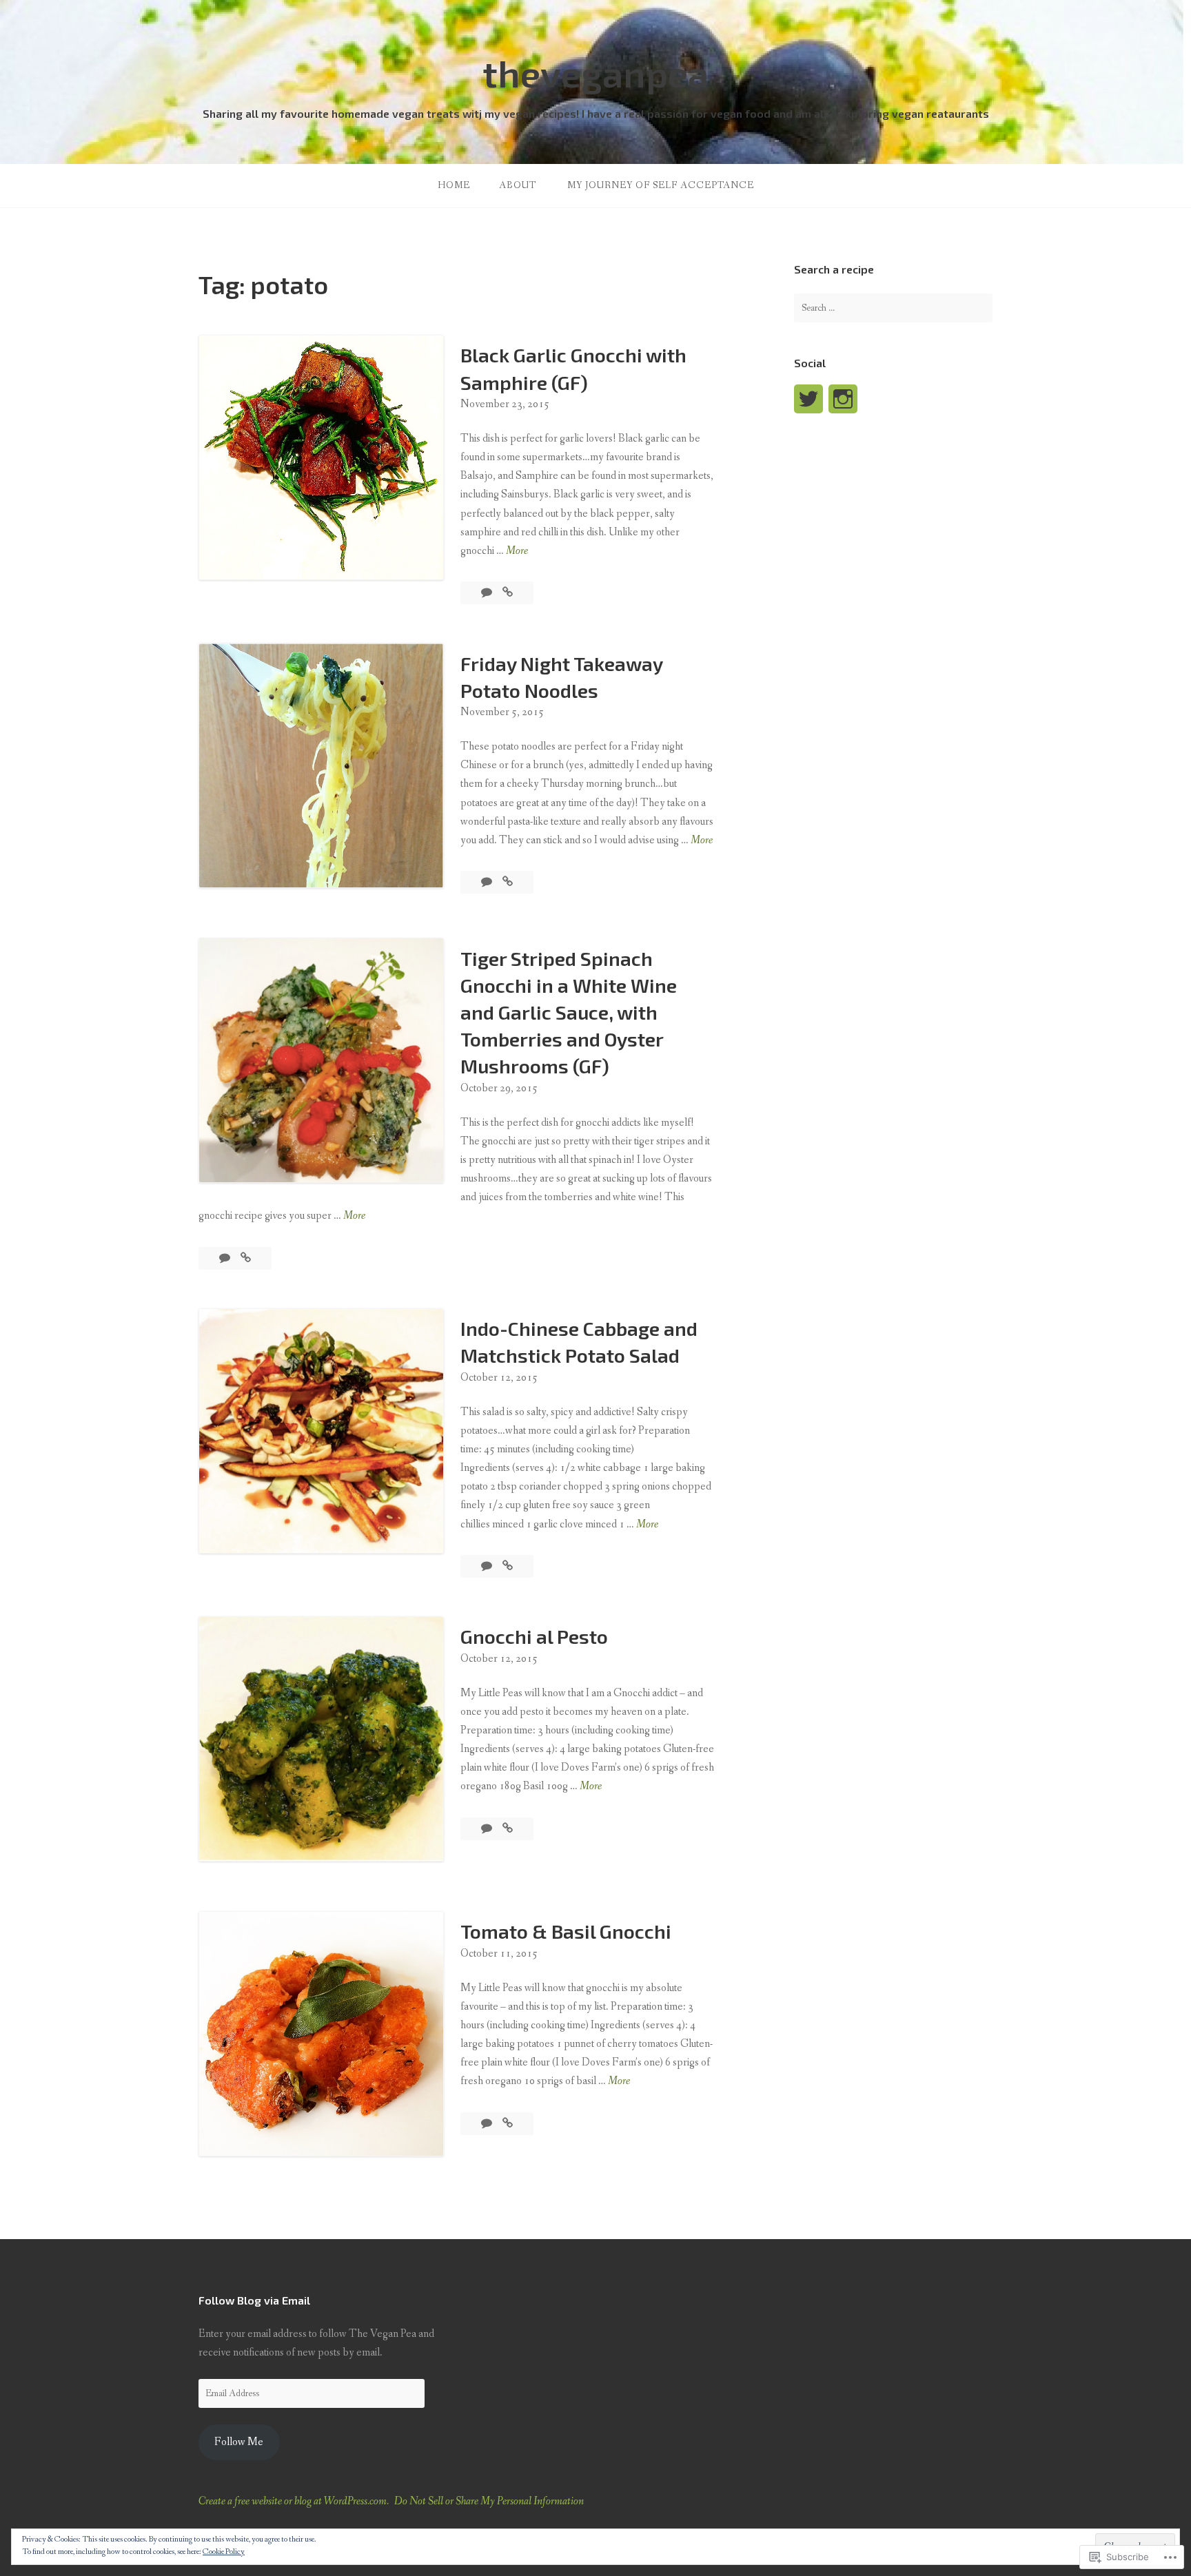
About (518, 185)
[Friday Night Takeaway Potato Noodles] (508, 882)
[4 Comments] (488, 1566)
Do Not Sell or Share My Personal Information (489, 2501)
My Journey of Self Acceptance (661, 185)
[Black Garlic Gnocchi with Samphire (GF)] (508, 593)
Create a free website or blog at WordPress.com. (294, 2501)
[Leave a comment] (488, 593)
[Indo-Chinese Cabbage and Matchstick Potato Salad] (508, 1566)
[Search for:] (893, 308)
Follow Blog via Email (254, 2300)
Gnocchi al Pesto (534, 1636)
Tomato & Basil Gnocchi (566, 1931)
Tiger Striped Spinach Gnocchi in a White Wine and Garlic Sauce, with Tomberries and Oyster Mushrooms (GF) (569, 1012)
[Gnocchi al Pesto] (508, 1829)
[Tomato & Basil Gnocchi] (508, 2124)
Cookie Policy (224, 2552)
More (517, 552)
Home (454, 185)
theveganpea (595, 73)
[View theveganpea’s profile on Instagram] (843, 399)
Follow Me (239, 2442)
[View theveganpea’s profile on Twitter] (808, 399)
